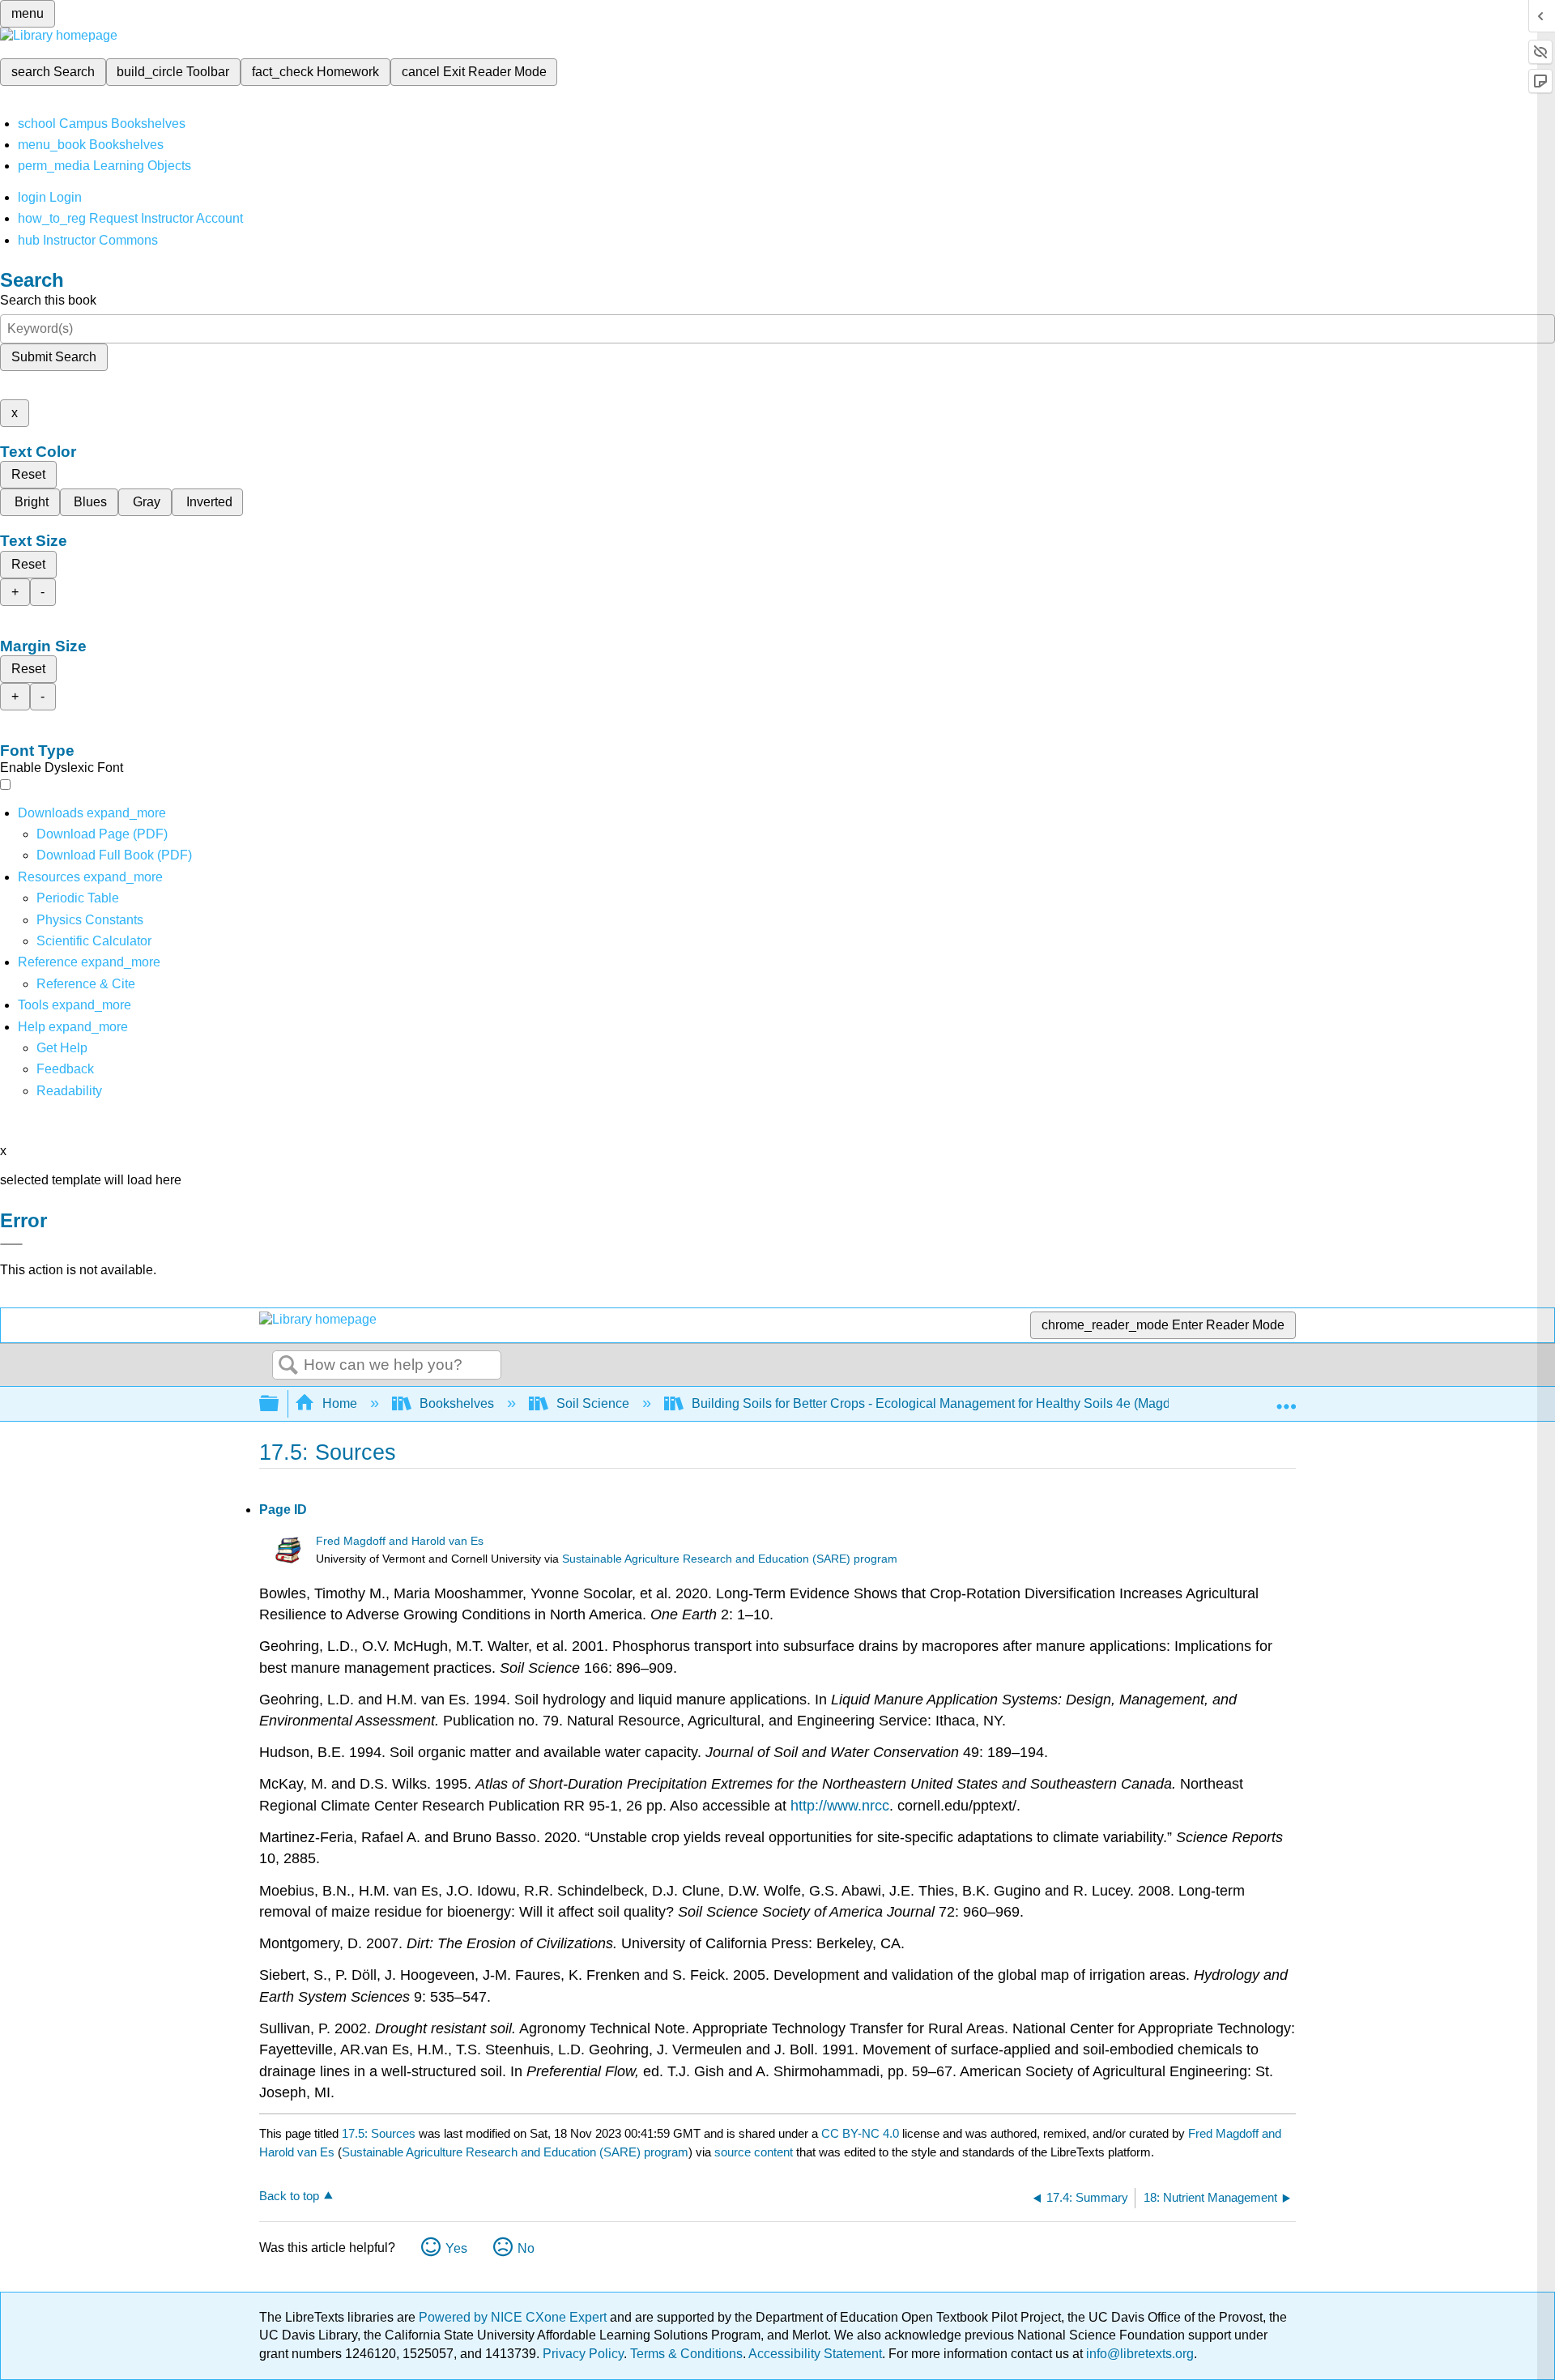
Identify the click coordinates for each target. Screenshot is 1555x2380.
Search (288, 1366)
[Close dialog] (11, 1244)
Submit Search (54, 357)
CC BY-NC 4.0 (860, 2133)
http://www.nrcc (840, 1806)
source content (754, 2152)
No (526, 2248)
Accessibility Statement (815, 2354)
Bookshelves (457, 1403)
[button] (65, 1069)
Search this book (48, 300)
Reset (28, 474)
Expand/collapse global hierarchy (279, 1404)
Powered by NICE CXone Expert (514, 2317)
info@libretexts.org (1138, 2354)
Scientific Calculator (94, 941)
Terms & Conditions (686, 2354)
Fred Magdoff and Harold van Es (400, 1541)
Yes (456, 2248)
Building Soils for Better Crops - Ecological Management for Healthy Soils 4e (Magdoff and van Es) (974, 1403)
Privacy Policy (583, 2354)
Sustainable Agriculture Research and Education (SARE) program (730, 1559)
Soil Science (593, 1403)
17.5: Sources (379, 2133)
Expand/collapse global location (1286, 1399)
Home (340, 1403)
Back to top (289, 2196)
